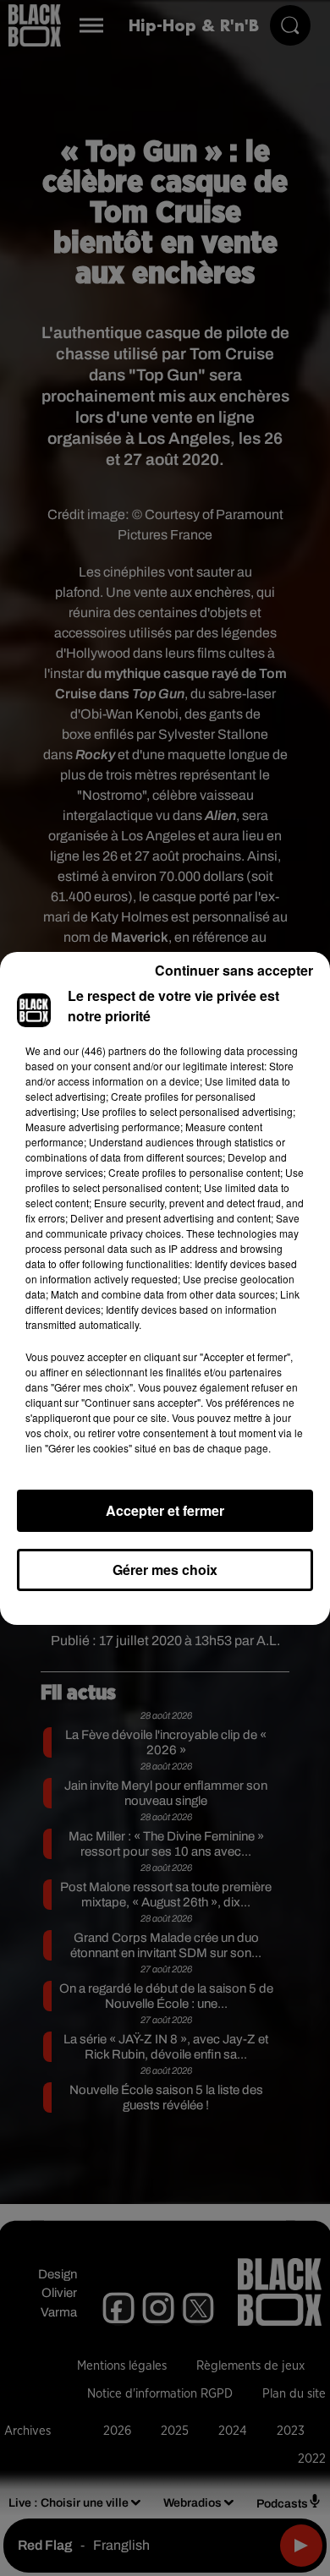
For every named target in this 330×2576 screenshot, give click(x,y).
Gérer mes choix (165, 1570)
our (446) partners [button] (105, 1050)
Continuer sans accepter (234, 970)
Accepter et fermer (165, 1510)
